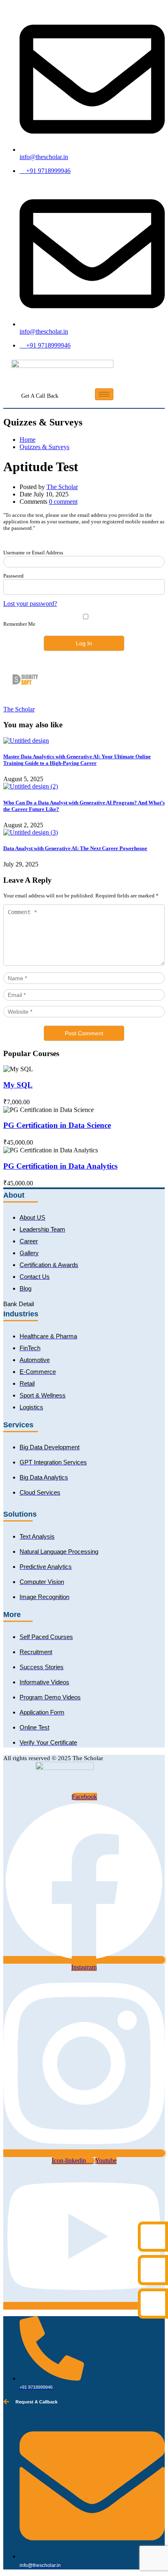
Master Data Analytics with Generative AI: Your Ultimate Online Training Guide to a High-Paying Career (77, 760)
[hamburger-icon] (104, 394)
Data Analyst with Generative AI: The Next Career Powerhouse (75, 848)
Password (13, 576)
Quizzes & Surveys (44, 447)
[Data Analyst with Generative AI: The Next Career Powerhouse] (31, 832)
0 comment (63, 502)
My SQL (18, 1085)
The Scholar (62, 487)
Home (28, 440)
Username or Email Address (33, 553)
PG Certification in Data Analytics (60, 1166)
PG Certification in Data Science (57, 1125)
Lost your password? (30, 604)
